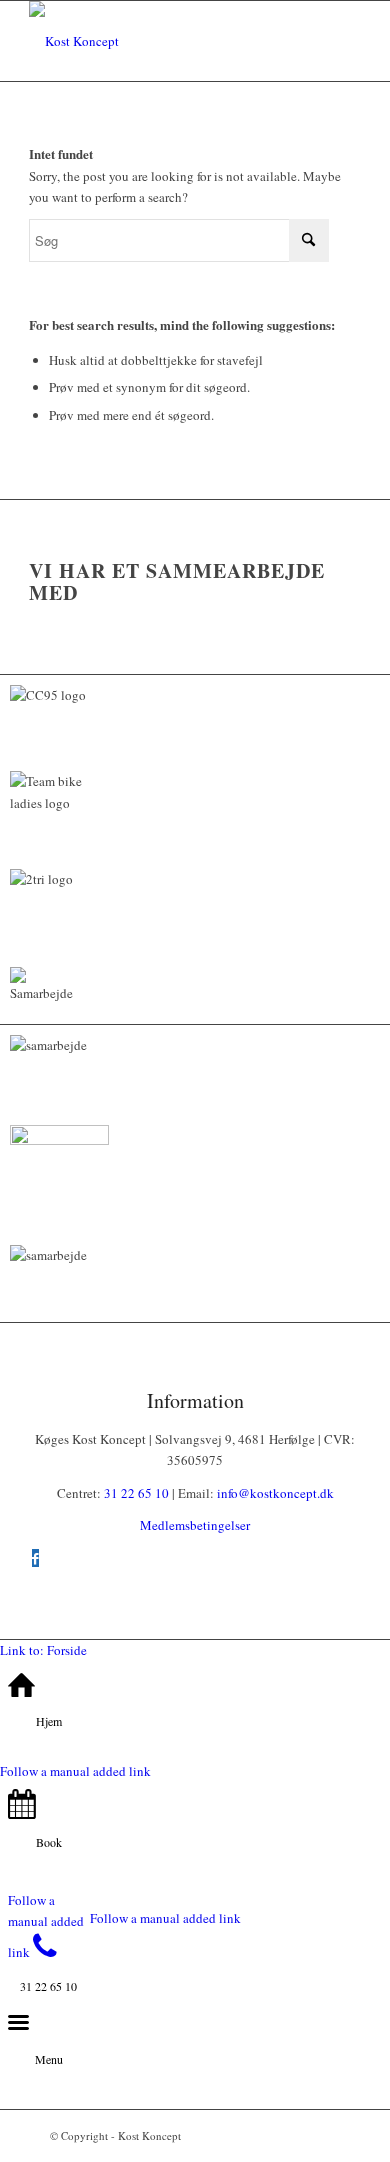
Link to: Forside (43, 1650)
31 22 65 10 (136, 1493)
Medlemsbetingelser (195, 1525)
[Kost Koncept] (161, 41)
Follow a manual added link (75, 1771)
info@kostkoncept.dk (275, 1493)
